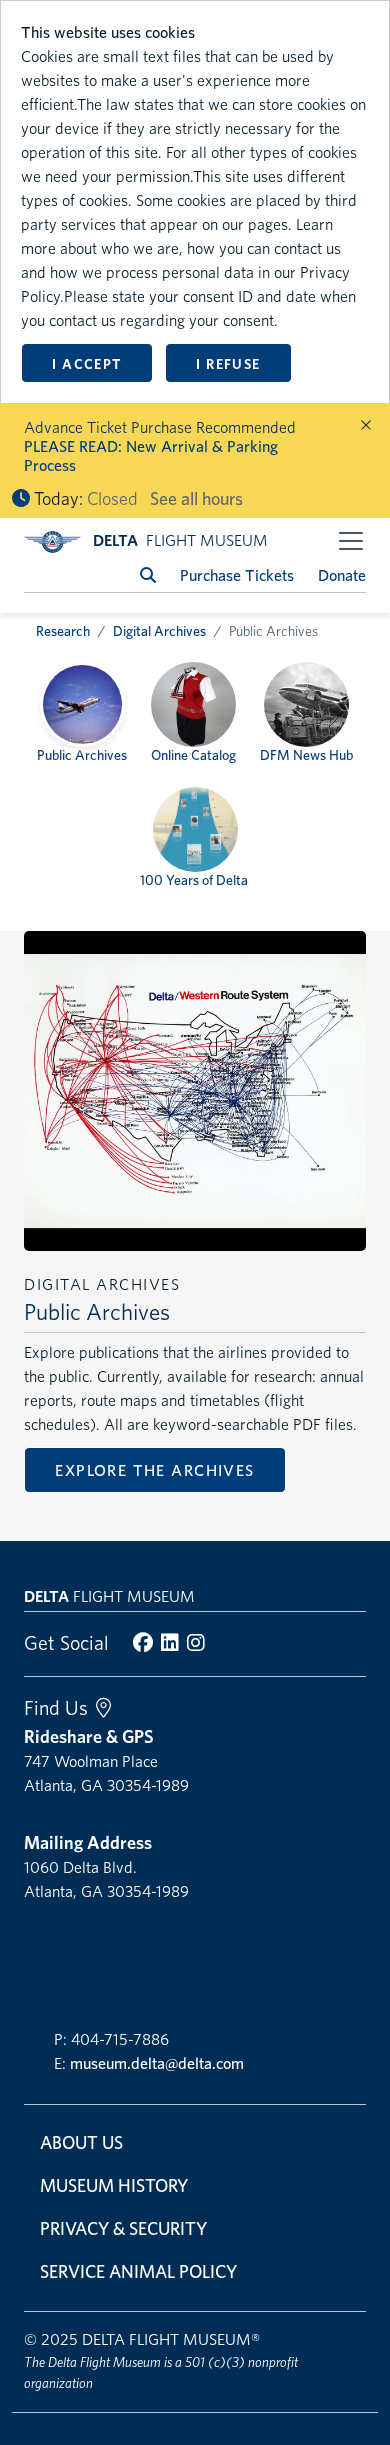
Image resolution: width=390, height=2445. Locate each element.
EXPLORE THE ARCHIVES (154, 1470)
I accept (86, 364)
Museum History (114, 2185)
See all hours (196, 498)
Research (63, 631)
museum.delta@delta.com (157, 2063)
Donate (342, 575)
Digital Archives (159, 631)
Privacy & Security (123, 2228)
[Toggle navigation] (351, 541)
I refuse (228, 364)
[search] (148, 575)
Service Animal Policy (138, 2271)
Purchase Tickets (237, 575)
